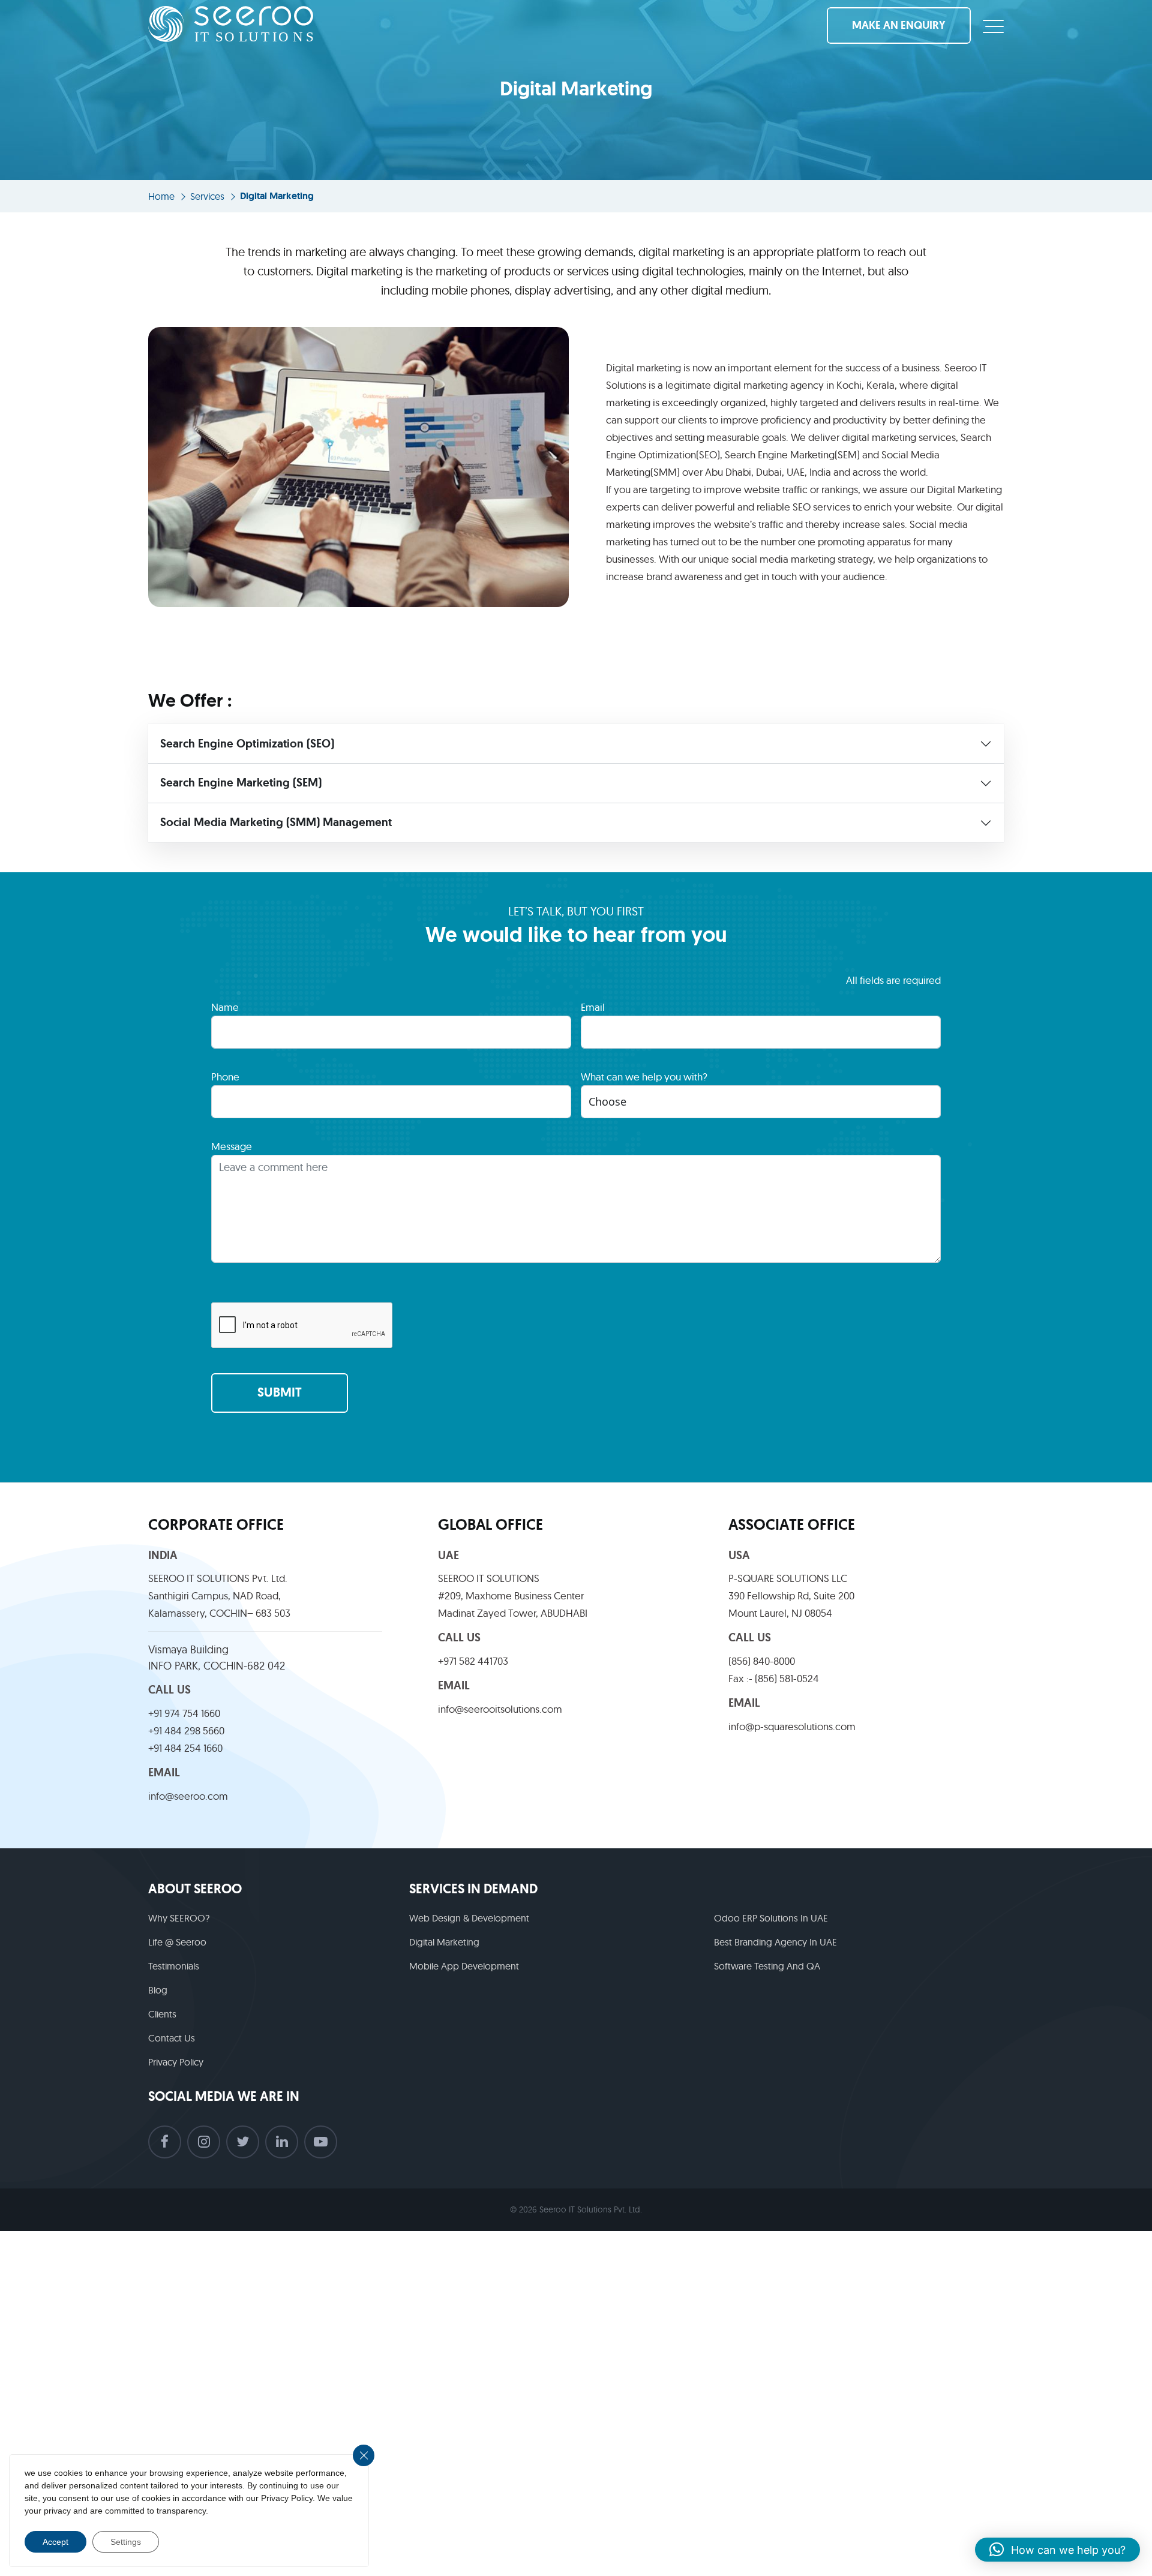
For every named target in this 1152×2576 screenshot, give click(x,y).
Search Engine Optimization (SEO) (247, 744)
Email (593, 1007)
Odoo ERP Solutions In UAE (771, 1918)
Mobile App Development (464, 1966)
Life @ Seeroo (177, 1942)
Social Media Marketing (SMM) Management (276, 822)
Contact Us (172, 2038)
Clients (162, 2014)
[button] (1057, 2550)
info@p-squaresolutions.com (792, 1726)
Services (207, 196)
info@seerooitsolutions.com (500, 1709)
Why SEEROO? (179, 1918)
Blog (158, 1990)
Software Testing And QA (767, 1966)
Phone (225, 1077)
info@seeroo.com (188, 1796)
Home (161, 196)
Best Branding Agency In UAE (775, 1942)
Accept (55, 2542)
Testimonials (174, 1966)
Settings (126, 2542)
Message (232, 1146)
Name (225, 1007)
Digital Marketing (444, 1942)
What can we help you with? (644, 1077)
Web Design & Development (469, 1918)
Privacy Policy (176, 2062)
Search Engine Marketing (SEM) (241, 783)
